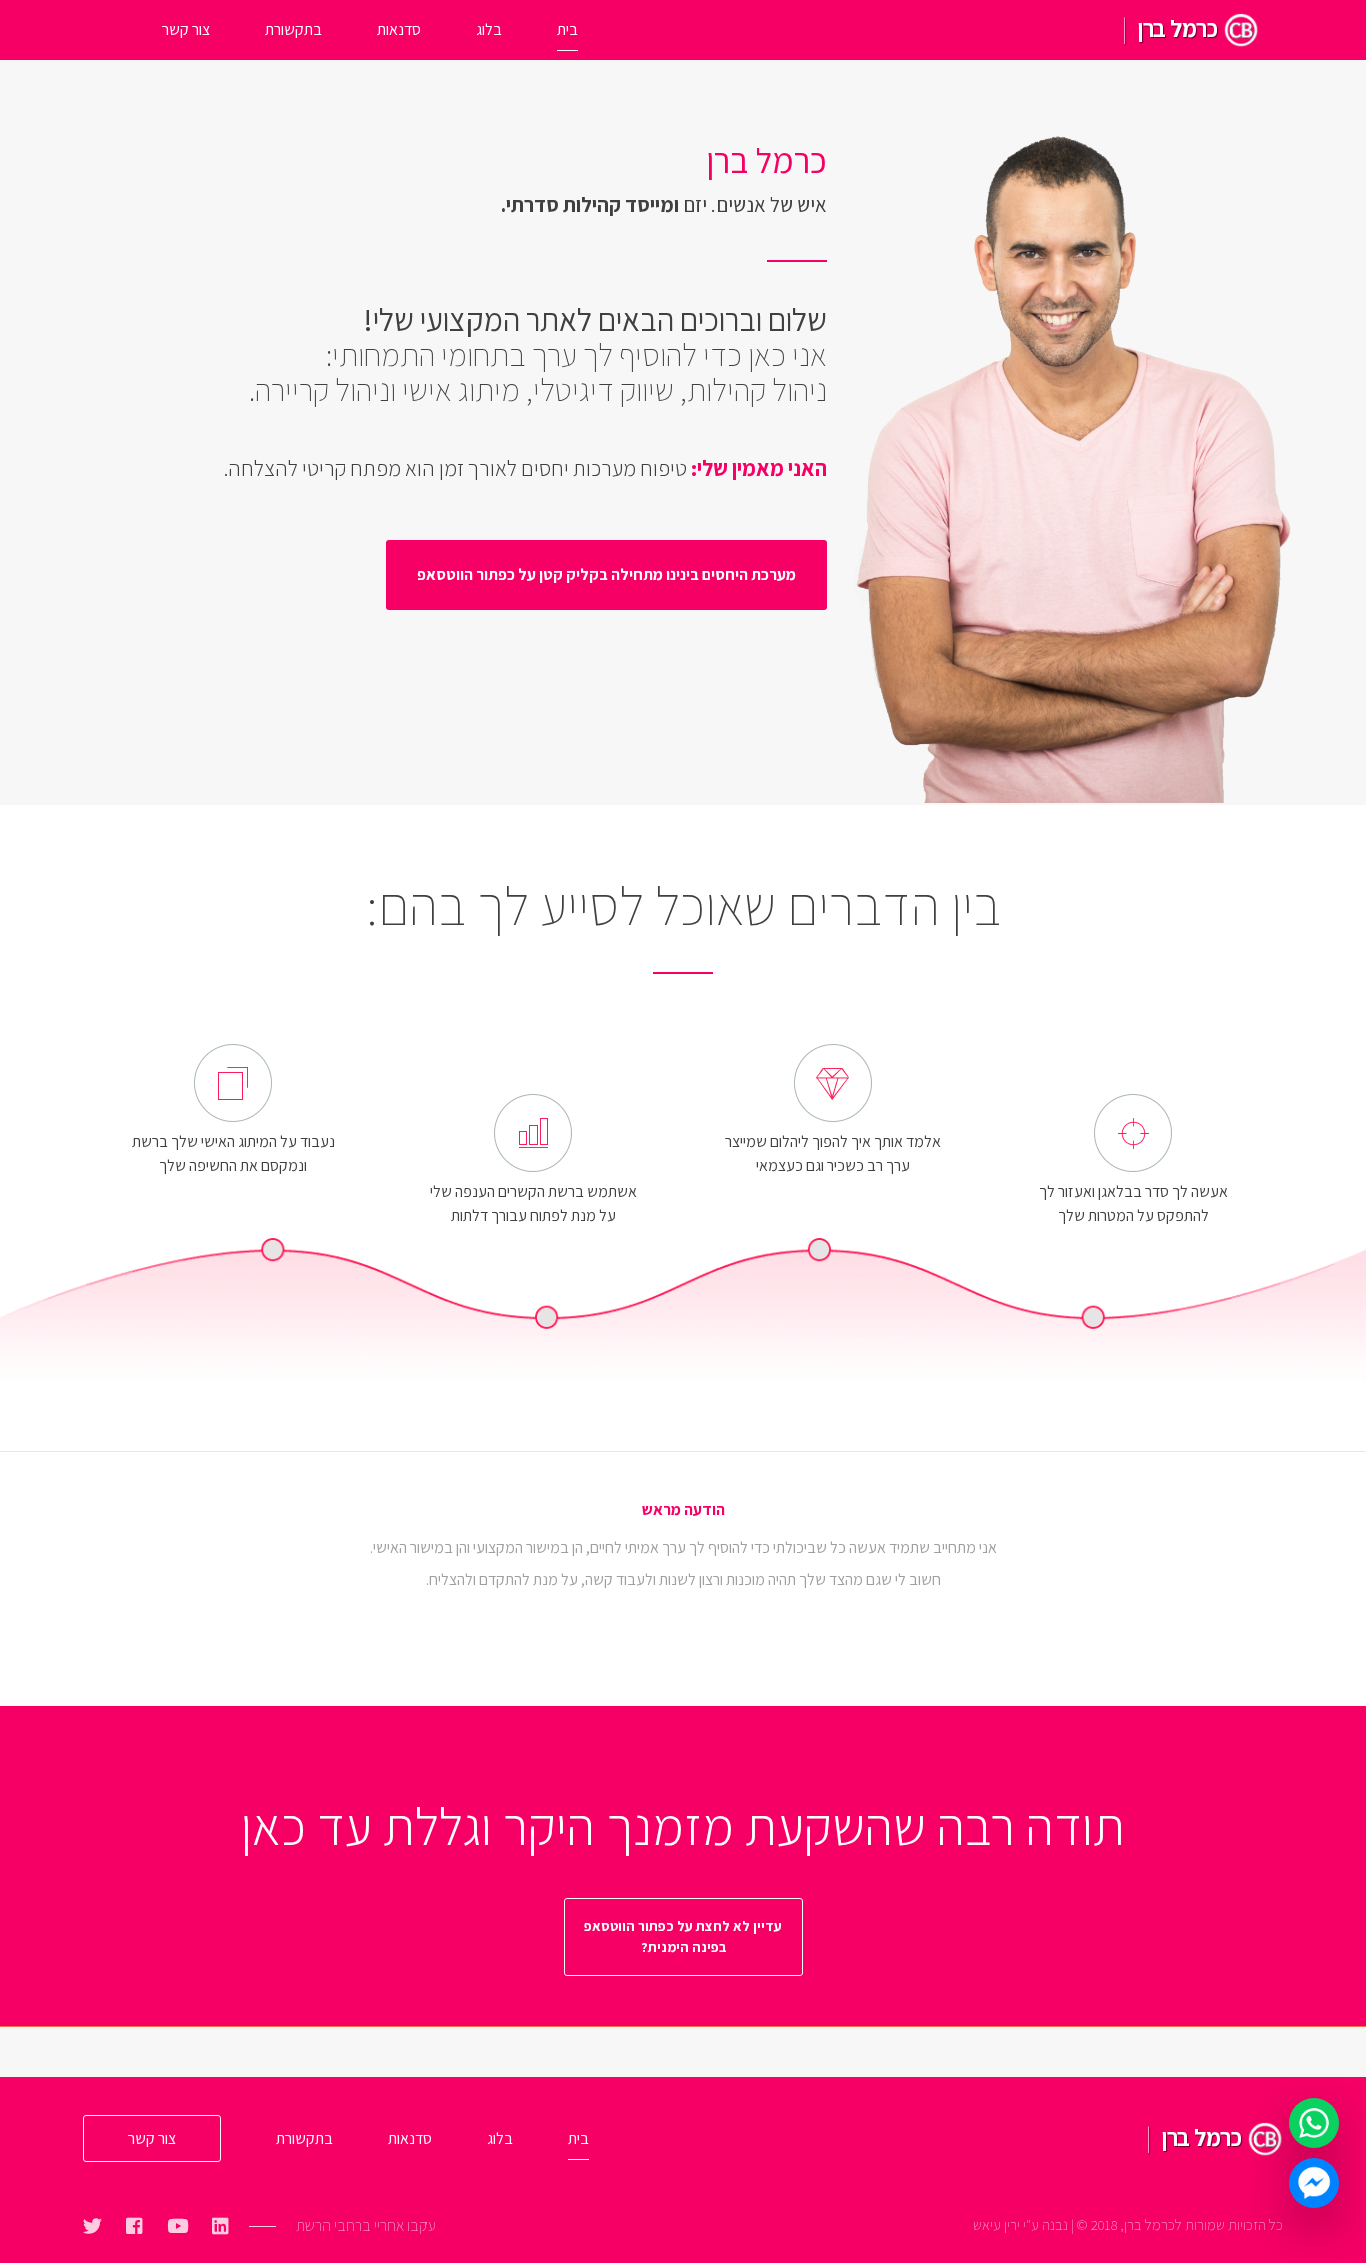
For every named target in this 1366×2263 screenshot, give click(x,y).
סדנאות (399, 29)
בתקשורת (293, 29)
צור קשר (186, 29)
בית (567, 29)
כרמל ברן (1177, 28)
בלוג (489, 29)
